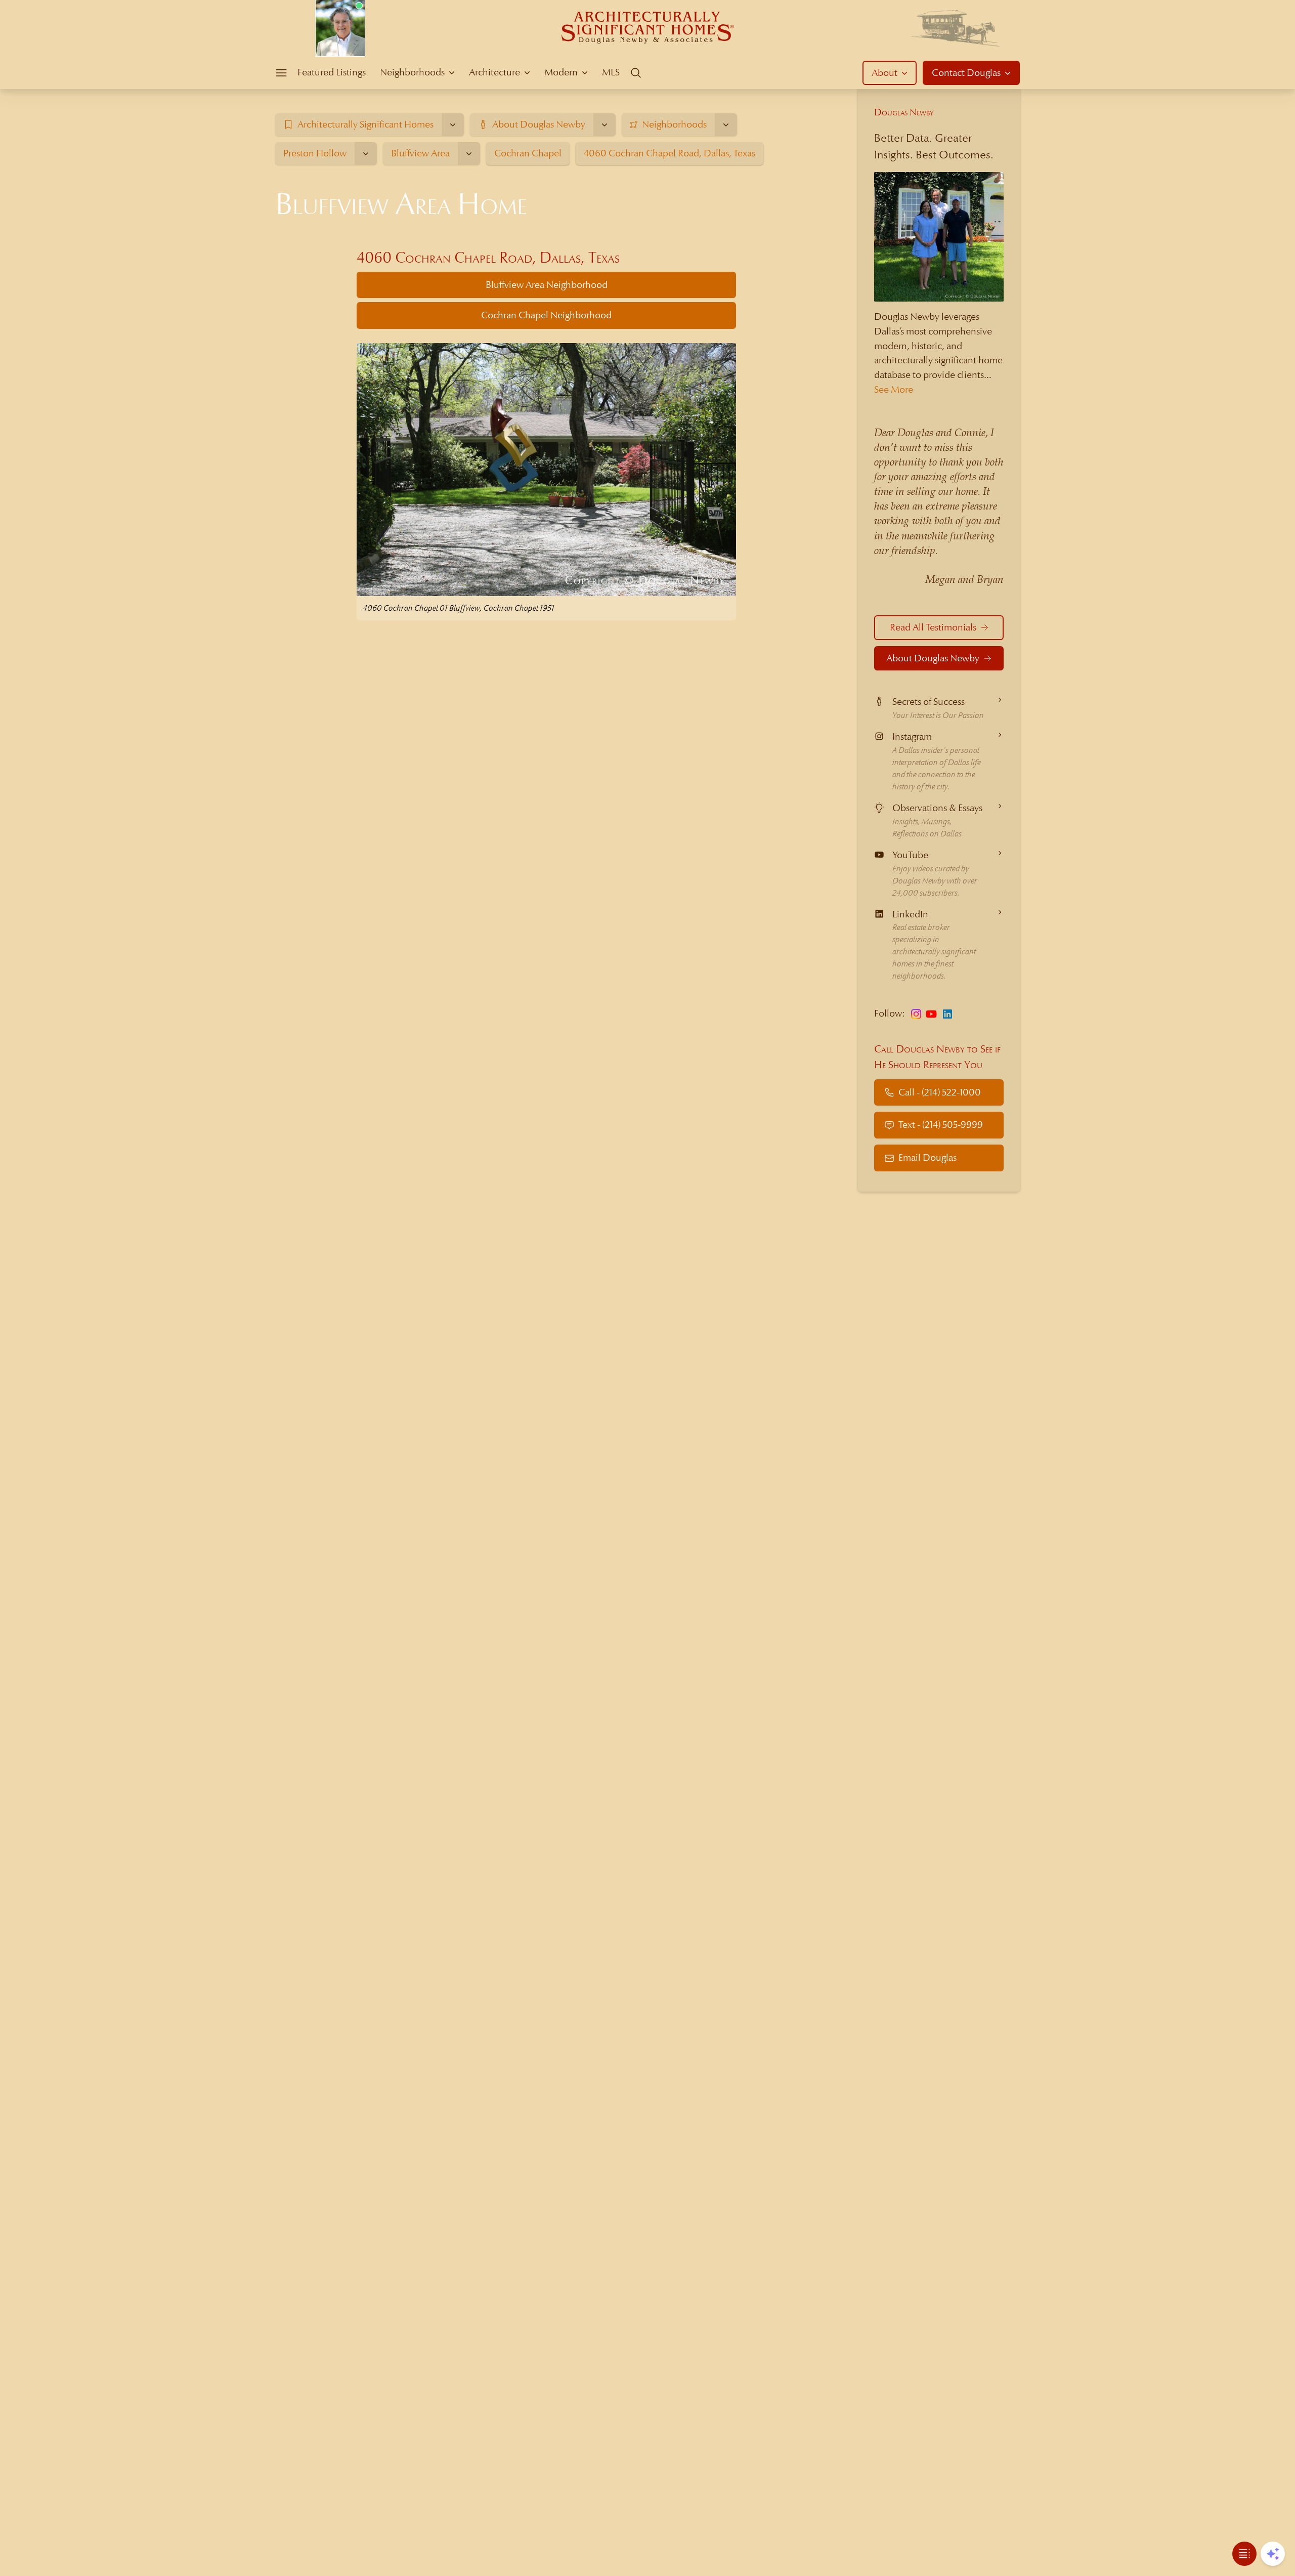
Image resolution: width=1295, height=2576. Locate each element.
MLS (611, 72)
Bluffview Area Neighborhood (547, 285)
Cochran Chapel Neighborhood (546, 315)
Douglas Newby (904, 112)
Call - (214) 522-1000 (940, 1092)
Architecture (494, 72)
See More (894, 389)
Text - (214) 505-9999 (941, 1125)
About (884, 73)
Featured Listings (332, 72)
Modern (561, 72)
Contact (966, 73)
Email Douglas (927, 1157)
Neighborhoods (412, 72)
